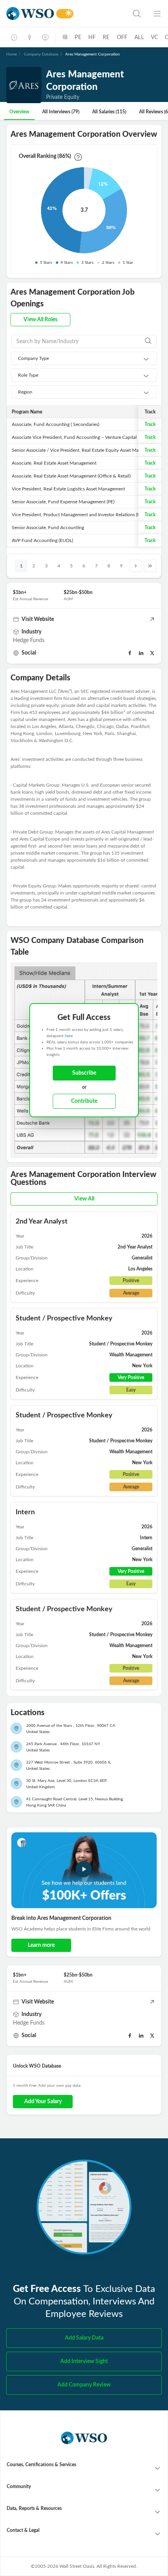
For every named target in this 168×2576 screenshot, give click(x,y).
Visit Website (38, 619)
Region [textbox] (25, 392)
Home (12, 54)
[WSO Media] (45, 38)
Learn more (41, 1945)
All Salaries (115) (109, 112)
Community (19, 2487)
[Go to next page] (136, 566)
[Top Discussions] (30, 38)
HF (92, 38)
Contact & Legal (23, 2530)
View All (84, 1199)
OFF (122, 38)
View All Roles (40, 320)
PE (78, 38)
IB (65, 38)
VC (154, 38)
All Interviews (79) (61, 112)
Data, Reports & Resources (34, 2508)
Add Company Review (84, 2385)
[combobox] (84, 358)
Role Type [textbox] (28, 375)
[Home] (30, 13)
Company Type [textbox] (33, 358)
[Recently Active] (14, 38)
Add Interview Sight (84, 2361)
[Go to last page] (150, 566)
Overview (19, 112)
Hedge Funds (29, 640)
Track (150, 424)
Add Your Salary (43, 2102)
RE (106, 38)
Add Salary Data (84, 2338)
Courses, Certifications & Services (41, 2465)
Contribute (84, 1101)
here (69, 1036)
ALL (139, 38)
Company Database (41, 54)
